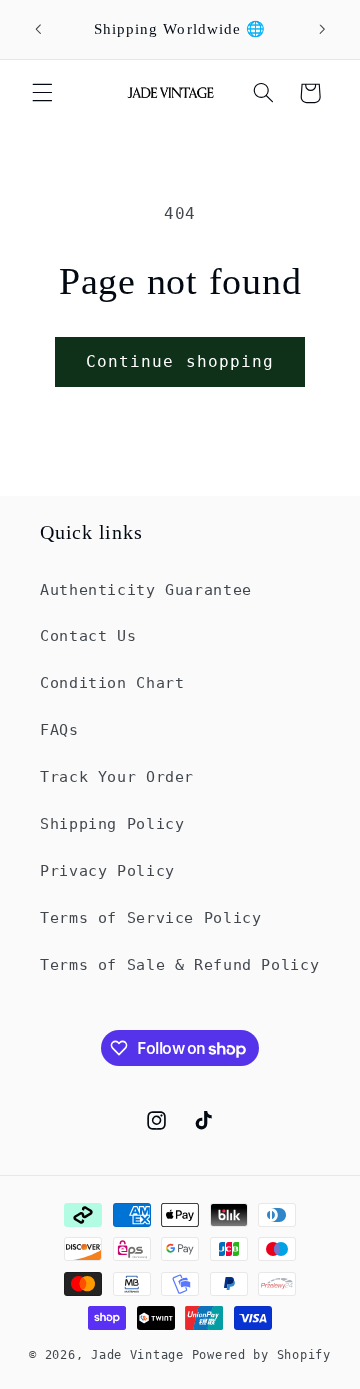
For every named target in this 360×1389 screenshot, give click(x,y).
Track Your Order (117, 776)
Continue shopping (180, 361)
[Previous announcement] (38, 29)
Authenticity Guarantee (146, 589)
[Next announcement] (322, 29)
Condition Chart (112, 682)
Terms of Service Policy (151, 917)
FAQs (59, 729)
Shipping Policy (112, 823)
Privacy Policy (107, 870)
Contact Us (88, 635)
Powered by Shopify (261, 1355)
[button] (42, 93)
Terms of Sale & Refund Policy (179, 964)
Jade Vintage (141, 1355)
